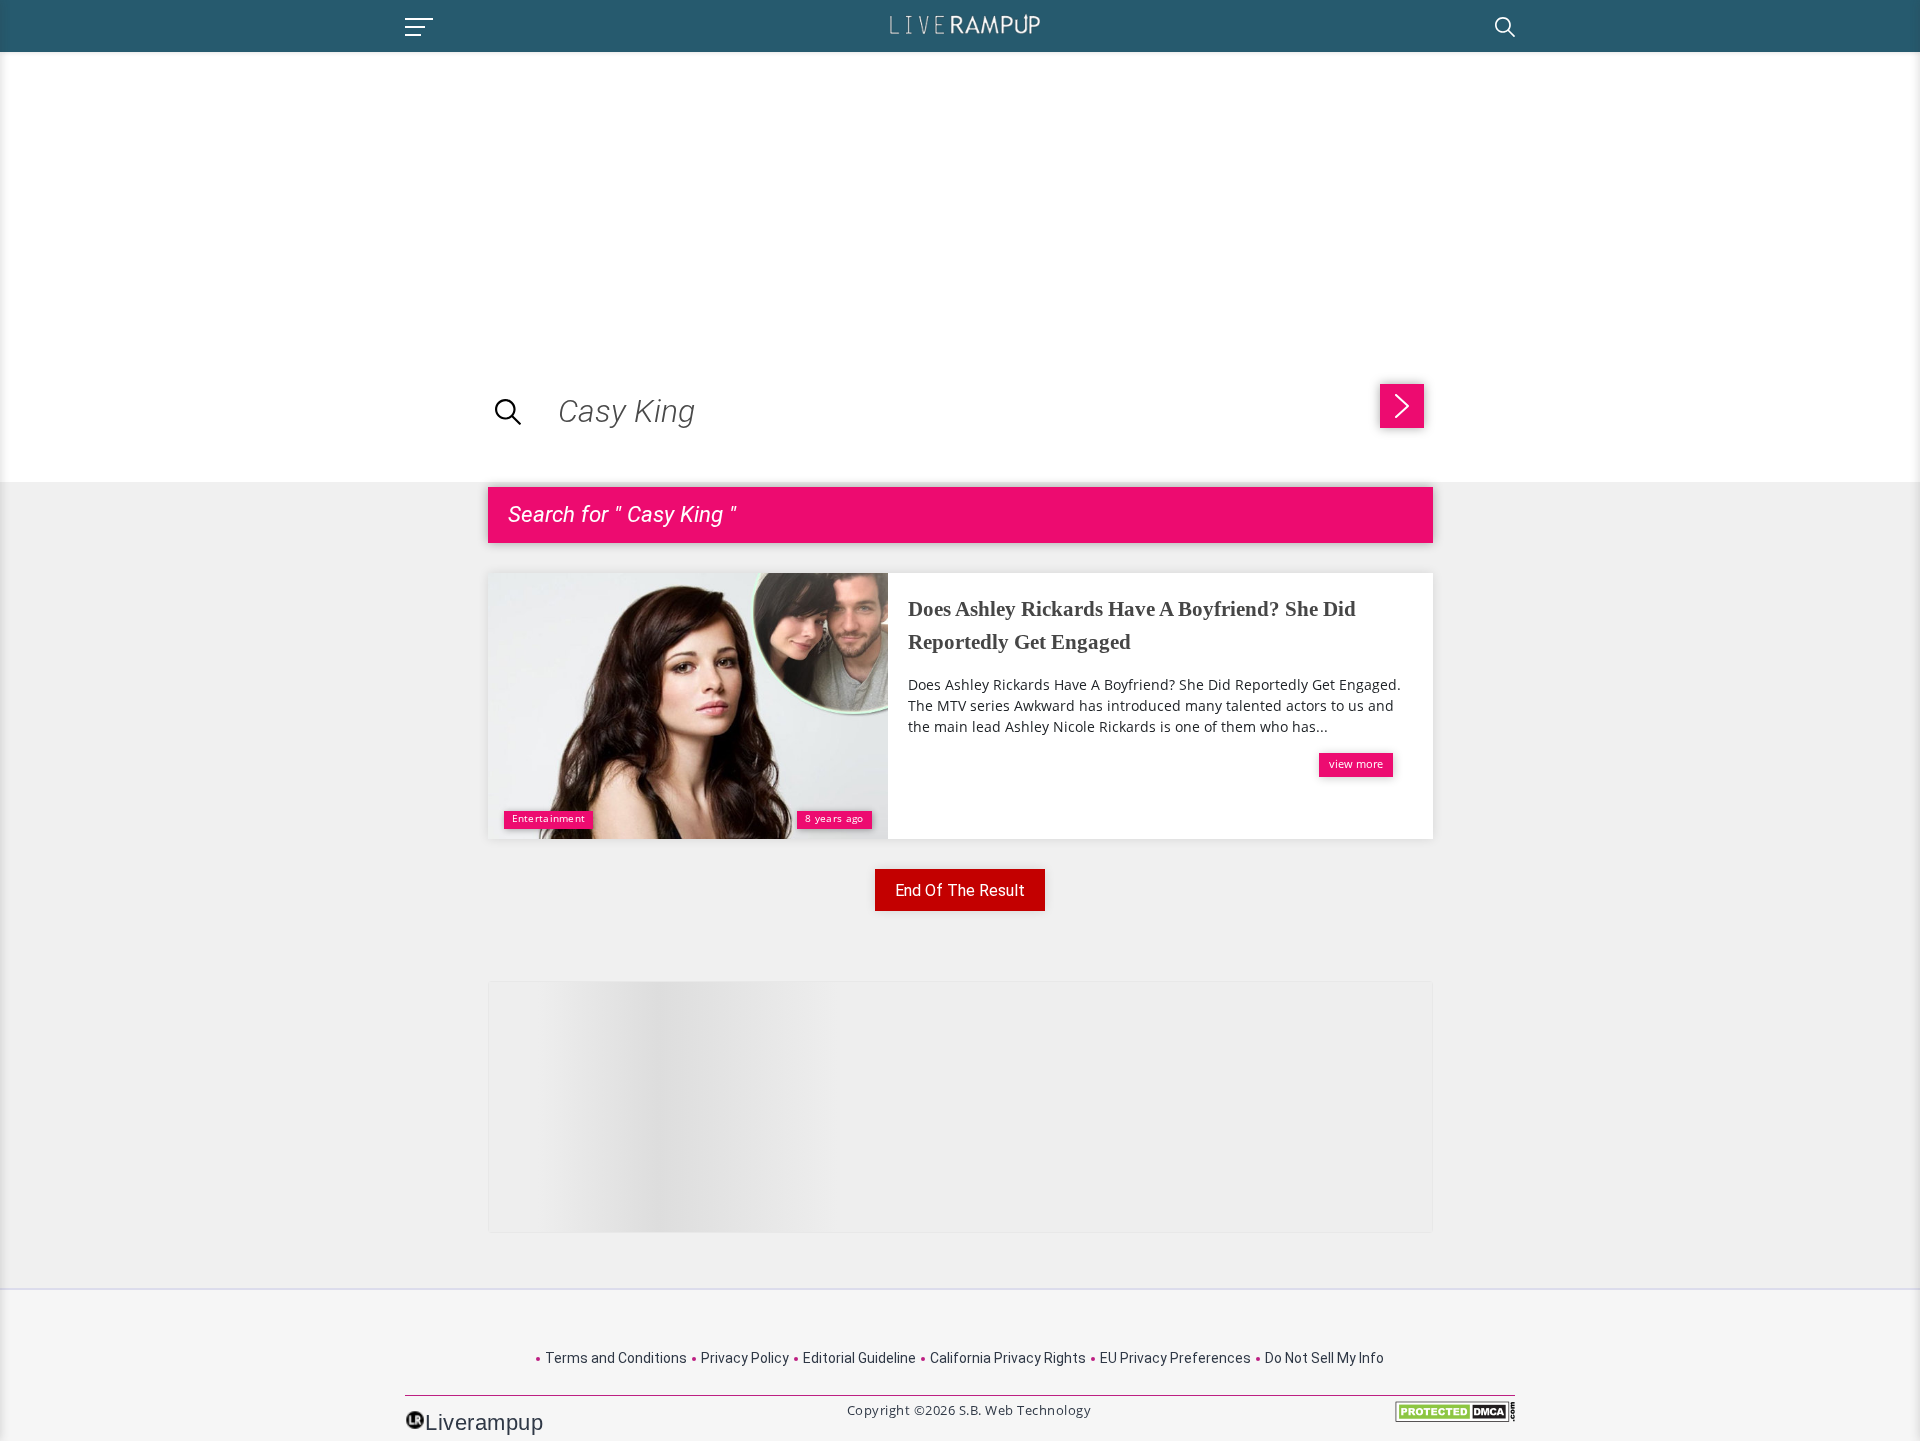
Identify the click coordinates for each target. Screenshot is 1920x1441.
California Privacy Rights (1008, 1358)
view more (1356, 763)
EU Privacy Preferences (1175, 1358)
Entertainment (549, 818)
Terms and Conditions (616, 1358)
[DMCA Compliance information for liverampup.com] (1455, 1418)
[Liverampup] (965, 23)
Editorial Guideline (859, 1358)
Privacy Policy (745, 1358)
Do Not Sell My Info (1324, 1358)
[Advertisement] (168, 192)
